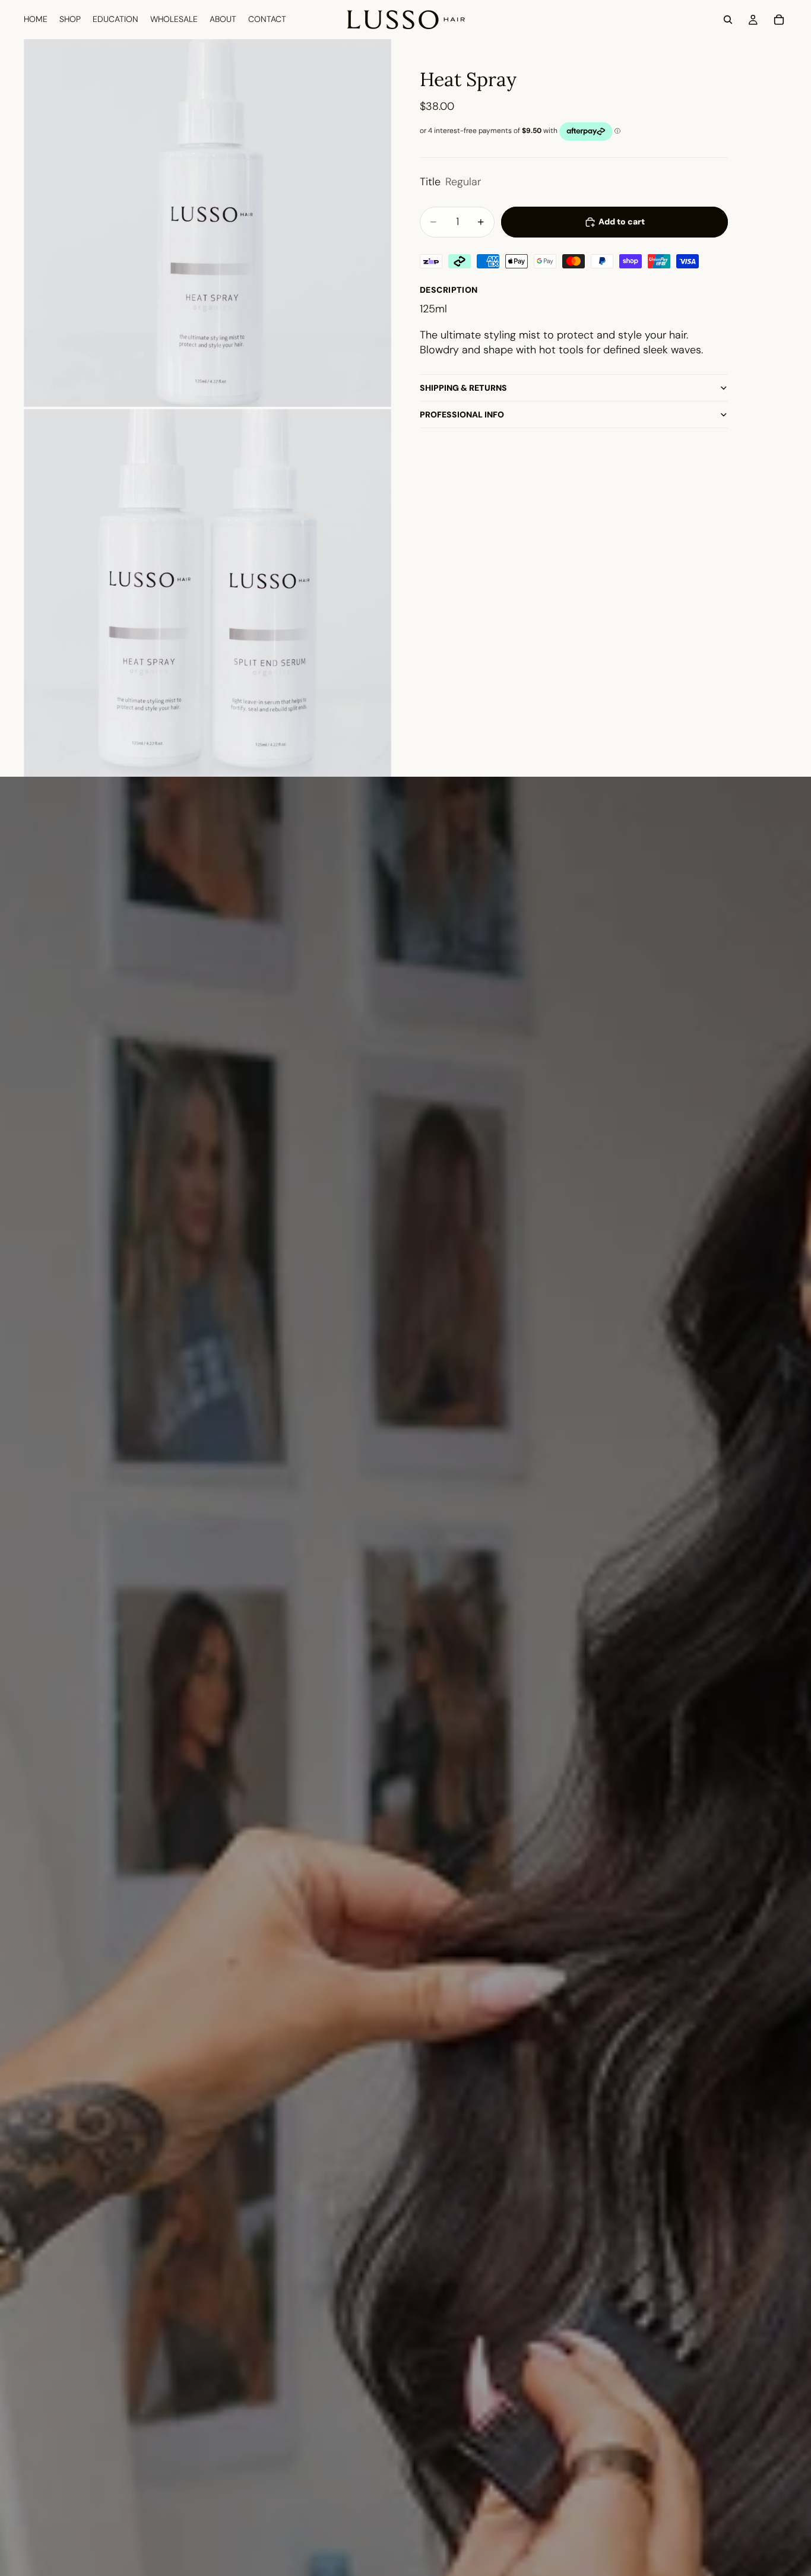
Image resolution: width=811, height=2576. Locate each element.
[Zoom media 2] (207, 593)
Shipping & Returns (463, 388)
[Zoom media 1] (207, 223)
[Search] (728, 20)
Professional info (462, 414)
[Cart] (779, 20)
